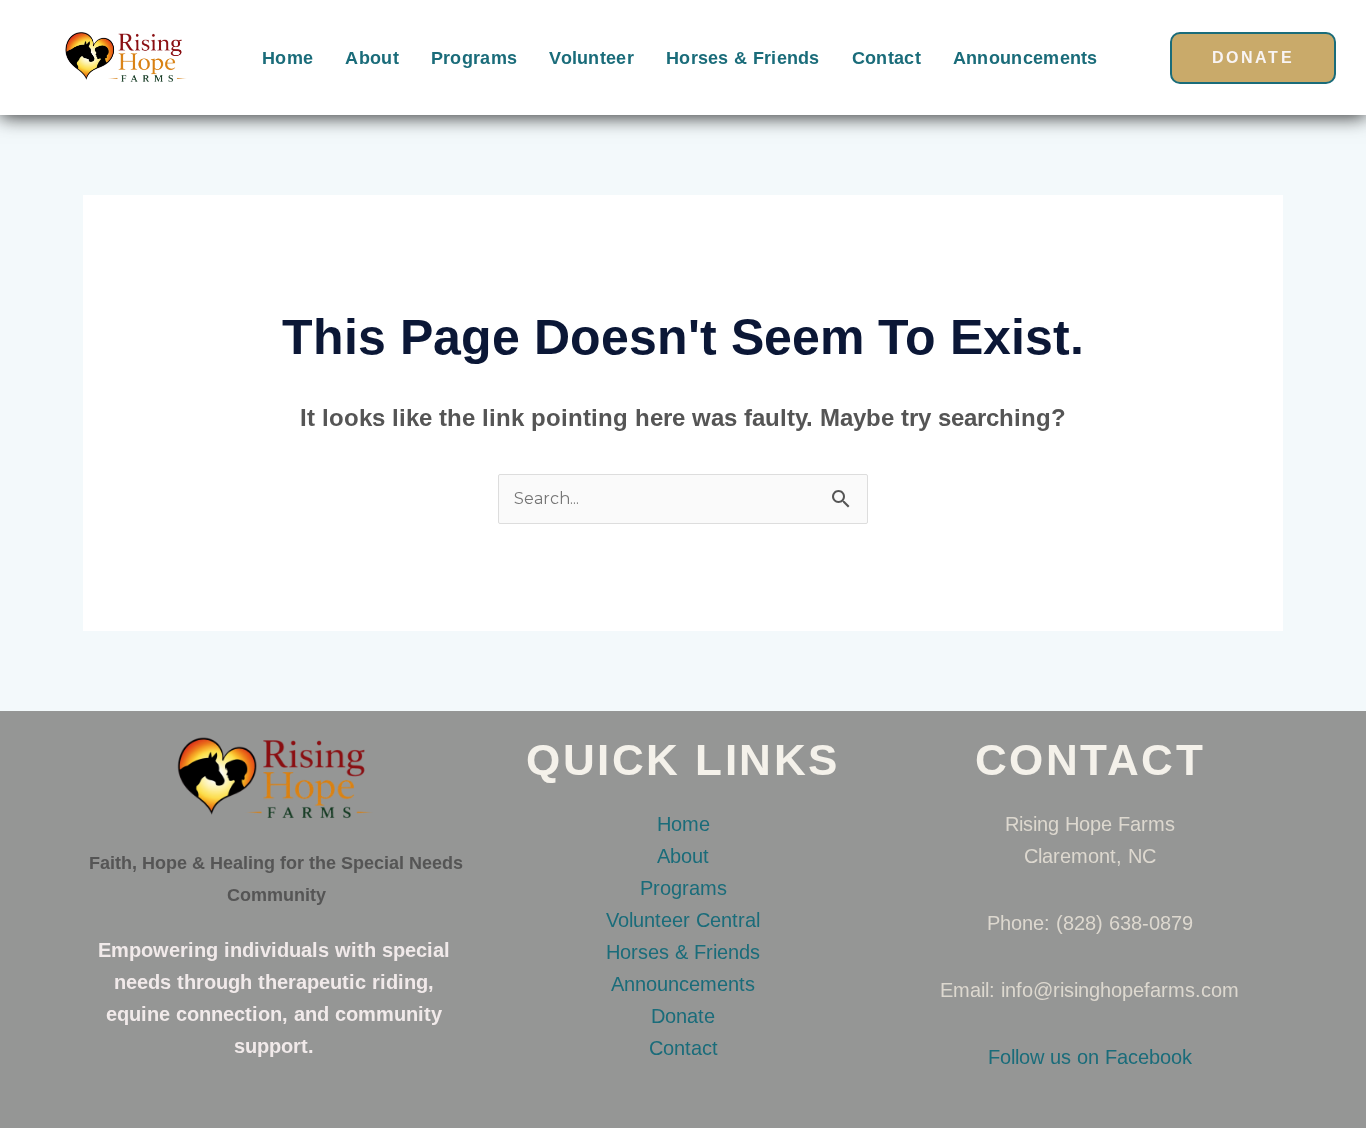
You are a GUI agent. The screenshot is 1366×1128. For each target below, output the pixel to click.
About (372, 58)
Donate (683, 1016)
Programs (474, 58)
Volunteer (591, 58)
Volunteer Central (683, 920)
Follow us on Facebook (1090, 1057)
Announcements (1025, 58)
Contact (886, 58)
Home (287, 58)
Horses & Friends (743, 58)
